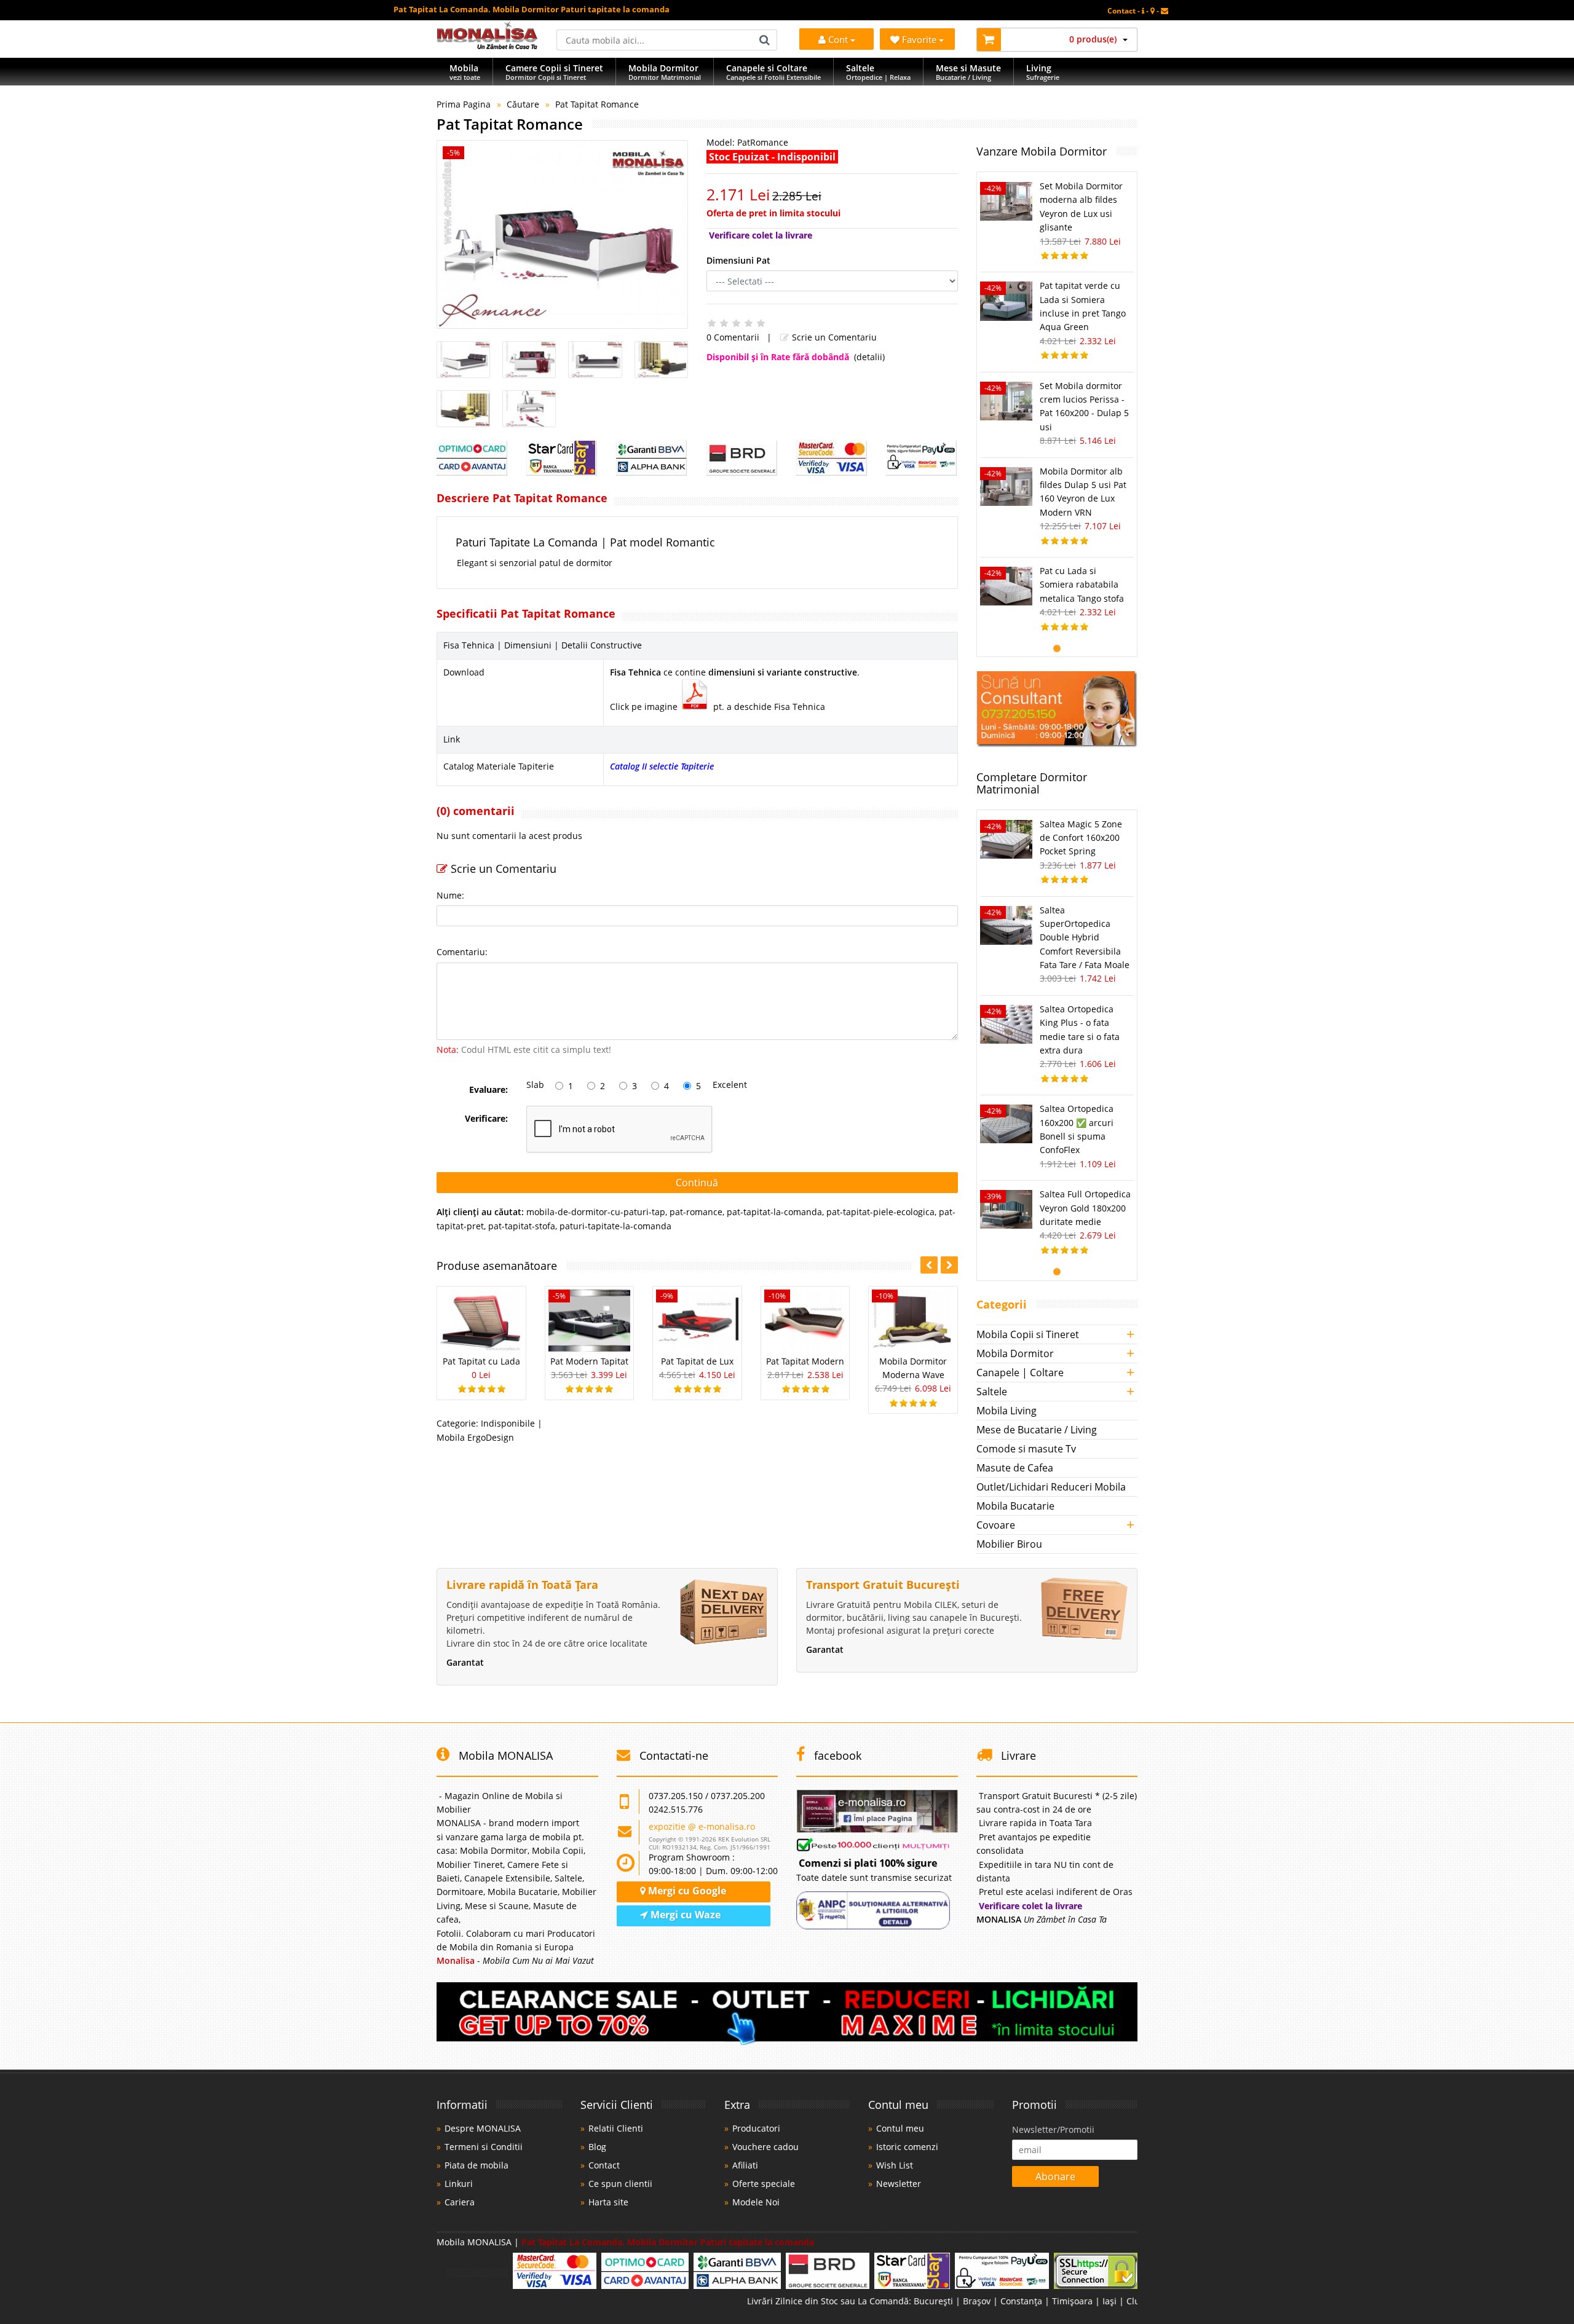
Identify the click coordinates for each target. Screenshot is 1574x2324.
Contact (604, 2165)
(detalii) (869, 357)
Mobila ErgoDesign (475, 1437)
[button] (949, 1265)
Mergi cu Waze (684, 1915)
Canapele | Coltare (1020, 1373)
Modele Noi (756, 2202)
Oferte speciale (764, 2184)
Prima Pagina (464, 104)
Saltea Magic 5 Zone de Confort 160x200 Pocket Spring (1081, 838)
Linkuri (459, 2184)
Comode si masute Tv (1026, 1449)
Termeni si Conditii (484, 2147)
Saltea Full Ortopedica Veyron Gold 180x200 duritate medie (1085, 1208)
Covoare (996, 1525)
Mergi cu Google (686, 1891)
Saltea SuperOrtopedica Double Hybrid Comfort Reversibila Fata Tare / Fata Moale (1085, 938)
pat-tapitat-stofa (522, 1226)
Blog (597, 2147)
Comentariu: (462, 952)
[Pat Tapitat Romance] (562, 234)
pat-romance (696, 1212)
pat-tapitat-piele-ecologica (880, 1212)
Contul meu (900, 2128)
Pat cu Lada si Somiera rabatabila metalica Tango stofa (1082, 585)
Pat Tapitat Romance (597, 104)
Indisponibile (508, 1423)
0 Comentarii (733, 337)
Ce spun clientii (620, 2184)
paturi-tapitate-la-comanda (615, 1226)
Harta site (608, 2202)
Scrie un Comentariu (833, 337)
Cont (838, 39)
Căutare (523, 104)
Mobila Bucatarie (1015, 1506)
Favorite (920, 39)
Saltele (992, 1392)
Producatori (756, 2128)
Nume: (450, 895)
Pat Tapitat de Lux (697, 1361)
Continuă (697, 1183)
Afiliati (745, 2165)
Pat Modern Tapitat (589, 1361)
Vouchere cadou (765, 2147)
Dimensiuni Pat (738, 260)
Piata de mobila (477, 2165)
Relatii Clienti (616, 2128)
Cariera (460, 2202)
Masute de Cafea (1015, 1468)
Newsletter (899, 2184)
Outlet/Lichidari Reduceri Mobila (1051, 1487)
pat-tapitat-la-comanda (774, 1212)
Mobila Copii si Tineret (1028, 1334)
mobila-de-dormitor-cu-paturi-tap (596, 1212)
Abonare (1055, 2176)
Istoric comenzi (907, 2147)
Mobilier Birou (1009, 1544)
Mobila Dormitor (1015, 1353)
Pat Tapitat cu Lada (481, 1361)
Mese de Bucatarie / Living (1037, 1430)
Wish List (895, 2165)
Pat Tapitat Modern (805, 1361)
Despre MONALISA (483, 2128)
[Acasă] (487, 46)
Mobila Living (1006, 1411)
